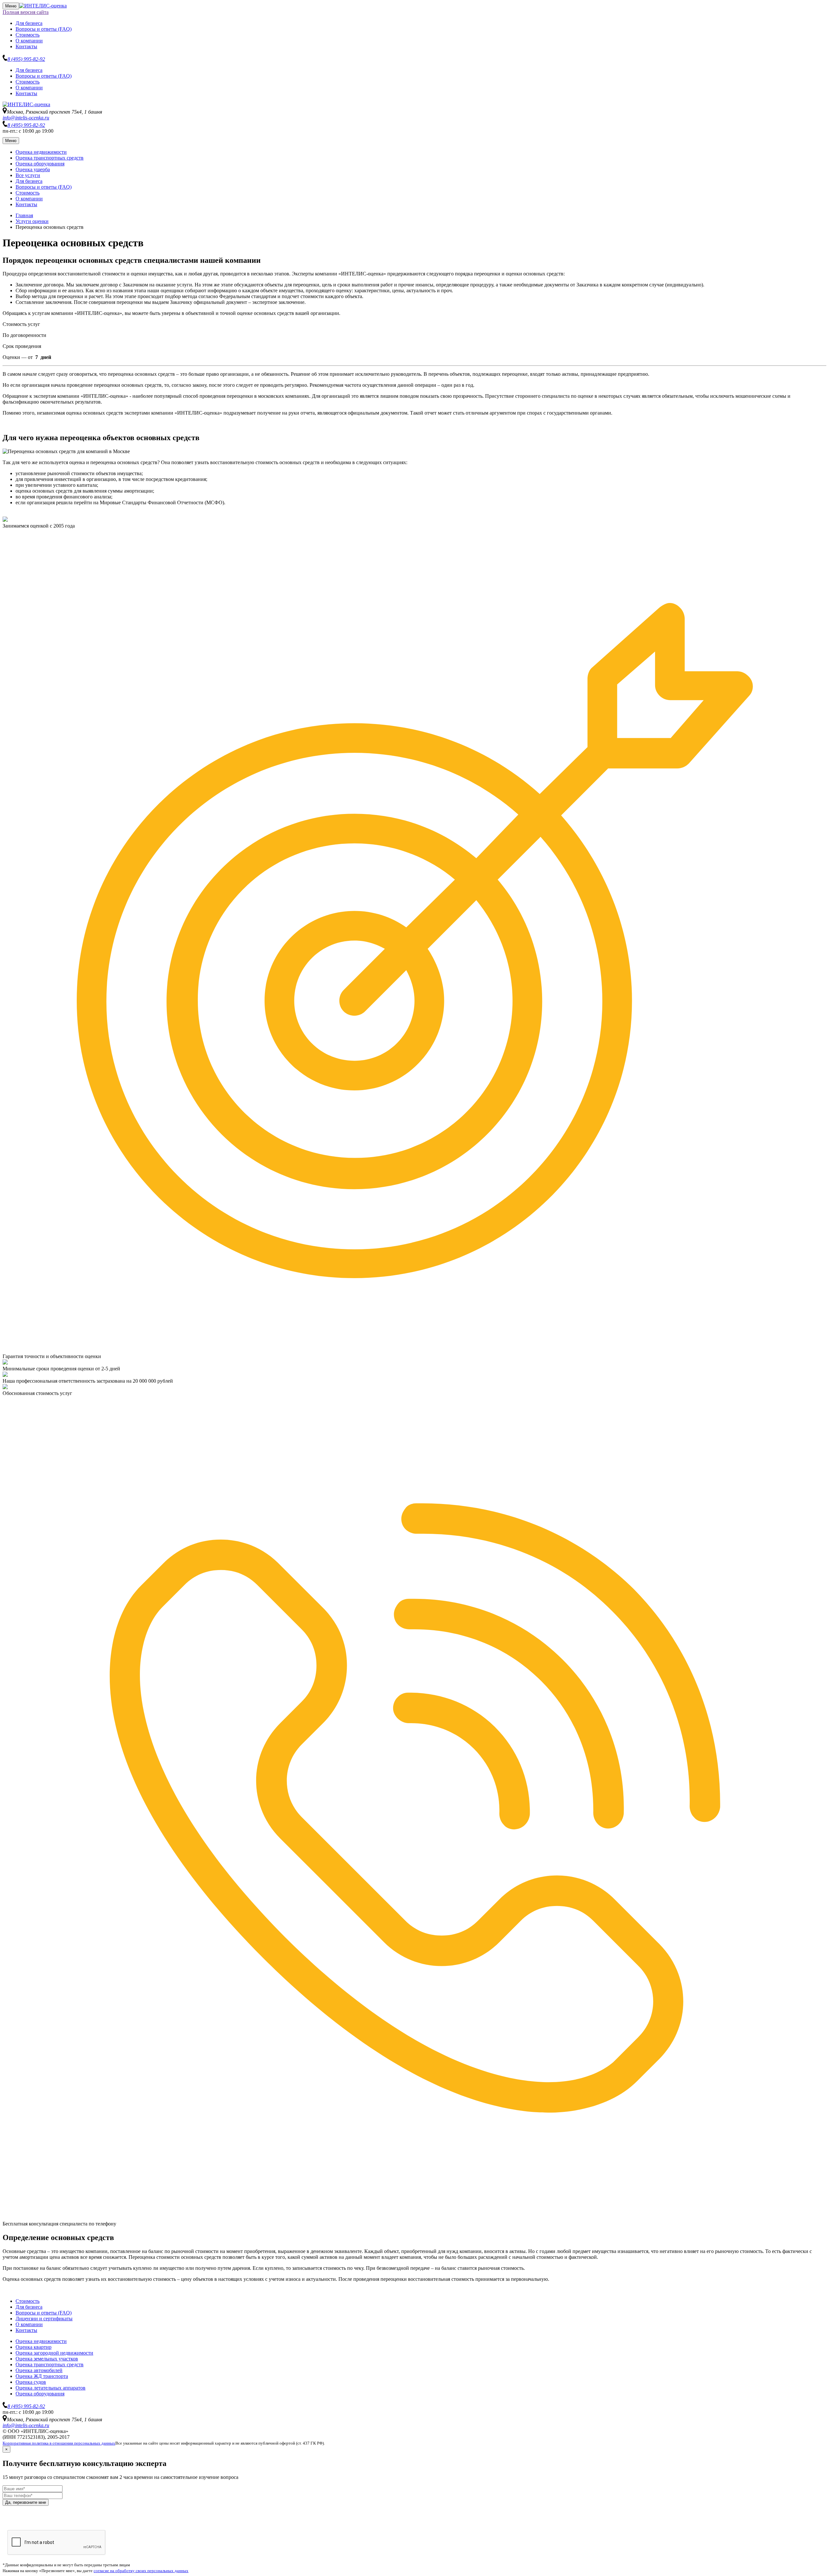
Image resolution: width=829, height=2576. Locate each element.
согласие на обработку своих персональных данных (141, 2571)
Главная (24, 215)
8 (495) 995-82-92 (26, 59)
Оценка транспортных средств (50, 158)
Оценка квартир (34, 2347)
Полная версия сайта (26, 12)
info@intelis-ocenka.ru (26, 118)
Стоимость (28, 35)
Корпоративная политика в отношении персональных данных (59, 2443)
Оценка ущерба (33, 169)
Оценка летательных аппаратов (51, 2388)
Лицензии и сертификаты (44, 2319)
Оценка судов (31, 2382)
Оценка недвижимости (41, 152)
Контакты (26, 46)
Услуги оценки (32, 221)
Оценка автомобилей (39, 2370)
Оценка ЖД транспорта (42, 2376)
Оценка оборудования (40, 164)
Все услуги (28, 175)
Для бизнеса (29, 23)
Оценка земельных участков (47, 2359)
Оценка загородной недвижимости (54, 2353)
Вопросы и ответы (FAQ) (44, 29)
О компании (29, 41)
